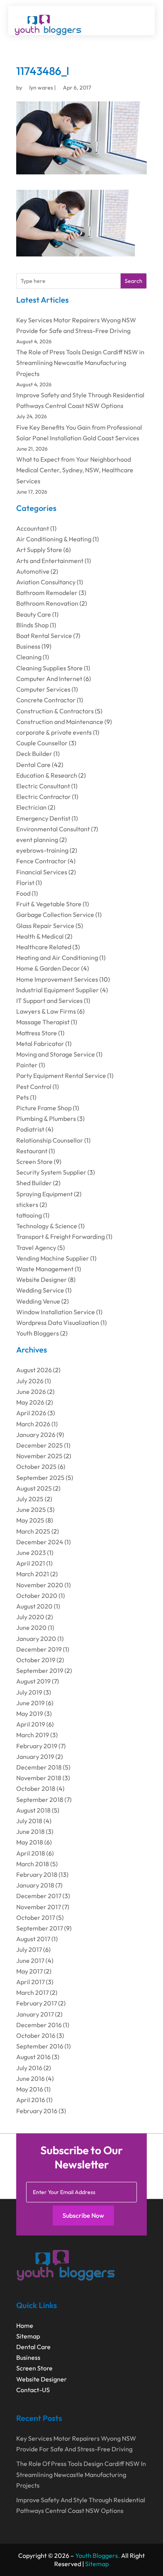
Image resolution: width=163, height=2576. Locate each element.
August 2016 (33, 2057)
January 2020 (36, 1639)
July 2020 (30, 1617)
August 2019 (33, 1681)
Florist (25, 883)
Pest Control (34, 1087)
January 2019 (35, 1757)
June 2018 (30, 1831)
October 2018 (36, 1788)
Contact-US (33, 2390)
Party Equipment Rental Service (61, 1076)
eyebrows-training (42, 850)
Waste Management (45, 1269)
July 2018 (29, 1821)
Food (23, 893)
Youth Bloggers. (98, 2555)
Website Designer (42, 1280)
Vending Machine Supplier (53, 1258)
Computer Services (43, 689)
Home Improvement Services (57, 979)
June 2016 (30, 2078)
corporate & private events (54, 732)
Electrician (31, 807)
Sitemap (28, 2336)
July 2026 (30, 1381)
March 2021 (33, 1574)
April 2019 (31, 1724)
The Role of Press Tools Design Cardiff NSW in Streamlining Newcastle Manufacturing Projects (80, 363)
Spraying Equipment (45, 1194)
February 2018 (37, 1874)
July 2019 (29, 1692)
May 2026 (30, 1402)
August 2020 (34, 1606)
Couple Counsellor (42, 743)
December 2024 (40, 1542)
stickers (27, 1205)
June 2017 (30, 1961)
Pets (23, 1097)
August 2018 (33, 1810)
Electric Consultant (43, 786)
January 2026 (36, 1435)
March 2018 (33, 1864)
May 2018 (30, 1842)
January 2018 (35, 1885)
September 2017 (40, 1928)
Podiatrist (30, 1129)
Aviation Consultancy (46, 582)
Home (25, 2325)
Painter (27, 1065)
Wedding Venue (38, 1301)
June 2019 (30, 1703)
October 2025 (36, 1467)
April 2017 (30, 1982)
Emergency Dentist (43, 818)
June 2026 (31, 1392)
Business (28, 646)
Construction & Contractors (55, 711)
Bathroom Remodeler (47, 593)
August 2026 (34, 1370)
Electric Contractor (44, 797)
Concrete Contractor (46, 700)
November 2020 (40, 1585)
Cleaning (29, 657)
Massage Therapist (43, 1022)
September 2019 (40, 1671)
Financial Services (42, 872)
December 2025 (40, 1445)
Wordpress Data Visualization (58, 1323)
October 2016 (36, 2035)
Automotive (33, 571)
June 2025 (31, 1510)
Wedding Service (40, 1290)
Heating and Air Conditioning (57, 958)
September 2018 (40, 1800)
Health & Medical (40, 936)
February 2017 (37, 2003)
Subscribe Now (83, 2215)
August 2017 (33, 1939)
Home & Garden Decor (48, 968)
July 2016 (29, 2068)
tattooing (29, 1215)
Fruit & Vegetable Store (49, 904)
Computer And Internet (49, 679)
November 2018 (39, 1778)
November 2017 (39, 1907)
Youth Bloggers (38, 1333)
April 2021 (31, 1563)
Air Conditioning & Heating (54, 539)
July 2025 (30, 1499)
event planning (37, 840)
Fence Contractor (41, 861)
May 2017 (29, 1971)
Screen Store (34, 1162)
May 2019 (30, 1714)
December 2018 (39, 1767)
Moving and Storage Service (56, 1054)
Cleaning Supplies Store (49, 668)
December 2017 (39, 1896)
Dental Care (33, 765)
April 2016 (31, 2100)
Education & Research (47, 775)
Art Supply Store (39, 550)
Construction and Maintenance (60, 722)
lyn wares (41, 88)
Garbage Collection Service (55, 915)
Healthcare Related (44, 947)
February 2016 (37, 2111)
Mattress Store (37, 1033)
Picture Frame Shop (44, 1108)
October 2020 (37, 1596)
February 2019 (37, 1746)
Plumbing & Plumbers (46, 1119)
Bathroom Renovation (47, 603)
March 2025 (33, 1531)
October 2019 (36, 1660)
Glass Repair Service (45, 926)
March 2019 (33, 1735)
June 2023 (31, 1553)
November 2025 (39, 1456)
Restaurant (32, 1151)
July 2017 (29, 1949)
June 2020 (31, 1628)
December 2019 (39, 1649)
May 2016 (30, 2089)
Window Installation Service (56, 1312)
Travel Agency (36, 1248)
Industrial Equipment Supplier (58, 990)
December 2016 (39, 2025)
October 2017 (36, 1918)
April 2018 (31, 1853)
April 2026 (31, 1413)
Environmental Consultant (53, 829)
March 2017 (32, 1992)
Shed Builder (34, 1183)
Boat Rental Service (44, 636)
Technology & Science (47, 1226)
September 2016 (40, 2046)
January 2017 (35, 2014)
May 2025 (30, 1520)
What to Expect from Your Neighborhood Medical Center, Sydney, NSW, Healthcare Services (75, 470)
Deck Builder (34, 754)
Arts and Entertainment (50, 561)
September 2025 (40, 1478)
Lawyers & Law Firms (46, 1011)
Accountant (33, 528)
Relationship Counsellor (50, 1140)
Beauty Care (34, 614)
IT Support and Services (49, 1001)
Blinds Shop (32, 625)
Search (134, 281)
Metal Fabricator (40, 1044)
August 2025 (34, 1488)
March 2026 (33, 1424)
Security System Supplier (51, 1172)
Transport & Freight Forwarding (61, 1237)
